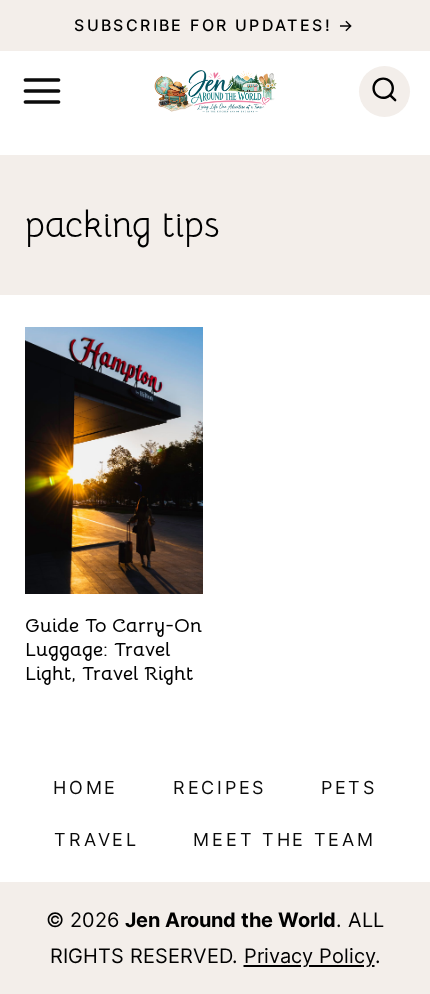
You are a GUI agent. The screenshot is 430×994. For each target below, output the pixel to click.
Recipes (219, 787)
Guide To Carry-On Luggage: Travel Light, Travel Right (113, 649)
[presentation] (114, 460)
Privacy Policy (309, 956)
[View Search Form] (384, 91)
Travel (96, 839)
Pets (349, 787)
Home (85, 787)
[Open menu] (42, 91)
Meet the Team (284, 839)
